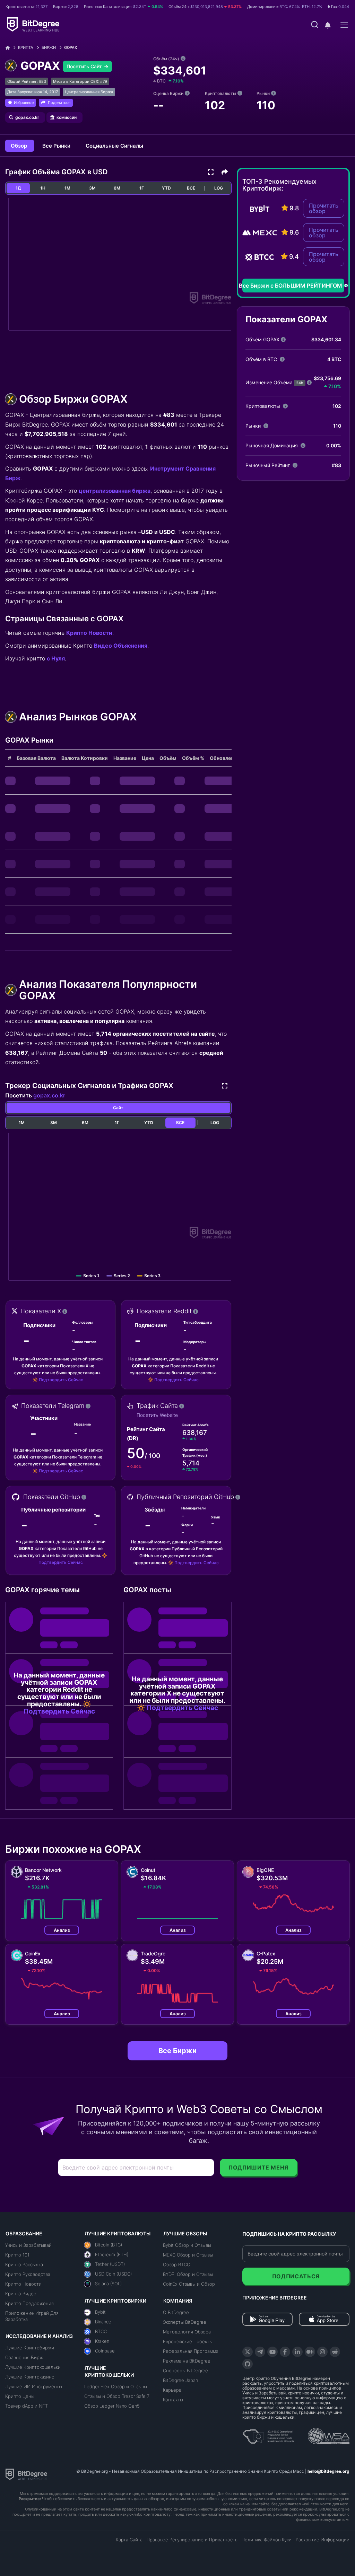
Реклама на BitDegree (187, 2361)
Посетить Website (157, 1415)
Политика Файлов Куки (267, 2540)
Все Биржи (177, 2051)
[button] (328, 25)
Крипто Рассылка (24, 2264)
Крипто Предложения (29, 2303)
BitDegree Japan (180, 2380)
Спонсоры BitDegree (185, 2371)
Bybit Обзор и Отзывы (187, 2245)
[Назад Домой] (10, 48)
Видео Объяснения (121, 646)
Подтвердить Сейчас (61, 1380)
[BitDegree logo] (26, 2474)
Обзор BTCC (176, 2264)
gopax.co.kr (49, 1095)
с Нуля (56, 658)
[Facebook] (285, 2352)
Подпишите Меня (258, 2167)
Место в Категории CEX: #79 (80, 81)
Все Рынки (57, 146)
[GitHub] (248, 2364)
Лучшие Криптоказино (30, 2377)
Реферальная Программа (191, 2351)
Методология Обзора (187, 2332)
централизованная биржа (115, 491)
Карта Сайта (129, 2540)
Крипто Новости (89, 633)
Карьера (172, 2390)
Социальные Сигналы (114, 146)
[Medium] (310, 2352)
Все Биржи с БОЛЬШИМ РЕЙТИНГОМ (292, 286)
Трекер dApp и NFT (27, 2406)
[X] (248, 2352)
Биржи (49, 47)
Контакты (173, 2400)
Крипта (26, 47)
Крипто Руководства (28, 2274)
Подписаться (296, 2276)
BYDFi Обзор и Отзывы (188, 2274)
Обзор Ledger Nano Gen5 (112, 2406)
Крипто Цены (20, 2396)
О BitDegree (176, 2312)
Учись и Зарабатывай (28, 2245)
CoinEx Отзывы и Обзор (189, 2284)
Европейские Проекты (188, 2341)
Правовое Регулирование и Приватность (192, 2540)
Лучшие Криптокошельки (33, 2367)
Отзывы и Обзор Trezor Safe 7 (117, 2396)
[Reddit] (335, 2352)
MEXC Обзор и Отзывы (188, 2255)
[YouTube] (272, 2352)
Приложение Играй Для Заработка (32, 2316)
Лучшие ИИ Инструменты (34, 2386)
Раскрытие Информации (323, 2540)
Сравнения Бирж (24, 2357)
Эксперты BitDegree (185, 2322)
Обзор (20, 146)
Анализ (62, 1930)
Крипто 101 (17, 2255)
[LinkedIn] (297, 2352)
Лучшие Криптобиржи (30, 2348)
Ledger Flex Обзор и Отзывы (116, 2386)
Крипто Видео (21, 2294)
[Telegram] (260, 2352)
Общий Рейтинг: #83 (27, 81)
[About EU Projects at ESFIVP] (268, 2434)
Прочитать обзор (324, 208)
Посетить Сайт (85, 66)
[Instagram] (322, 2352)
